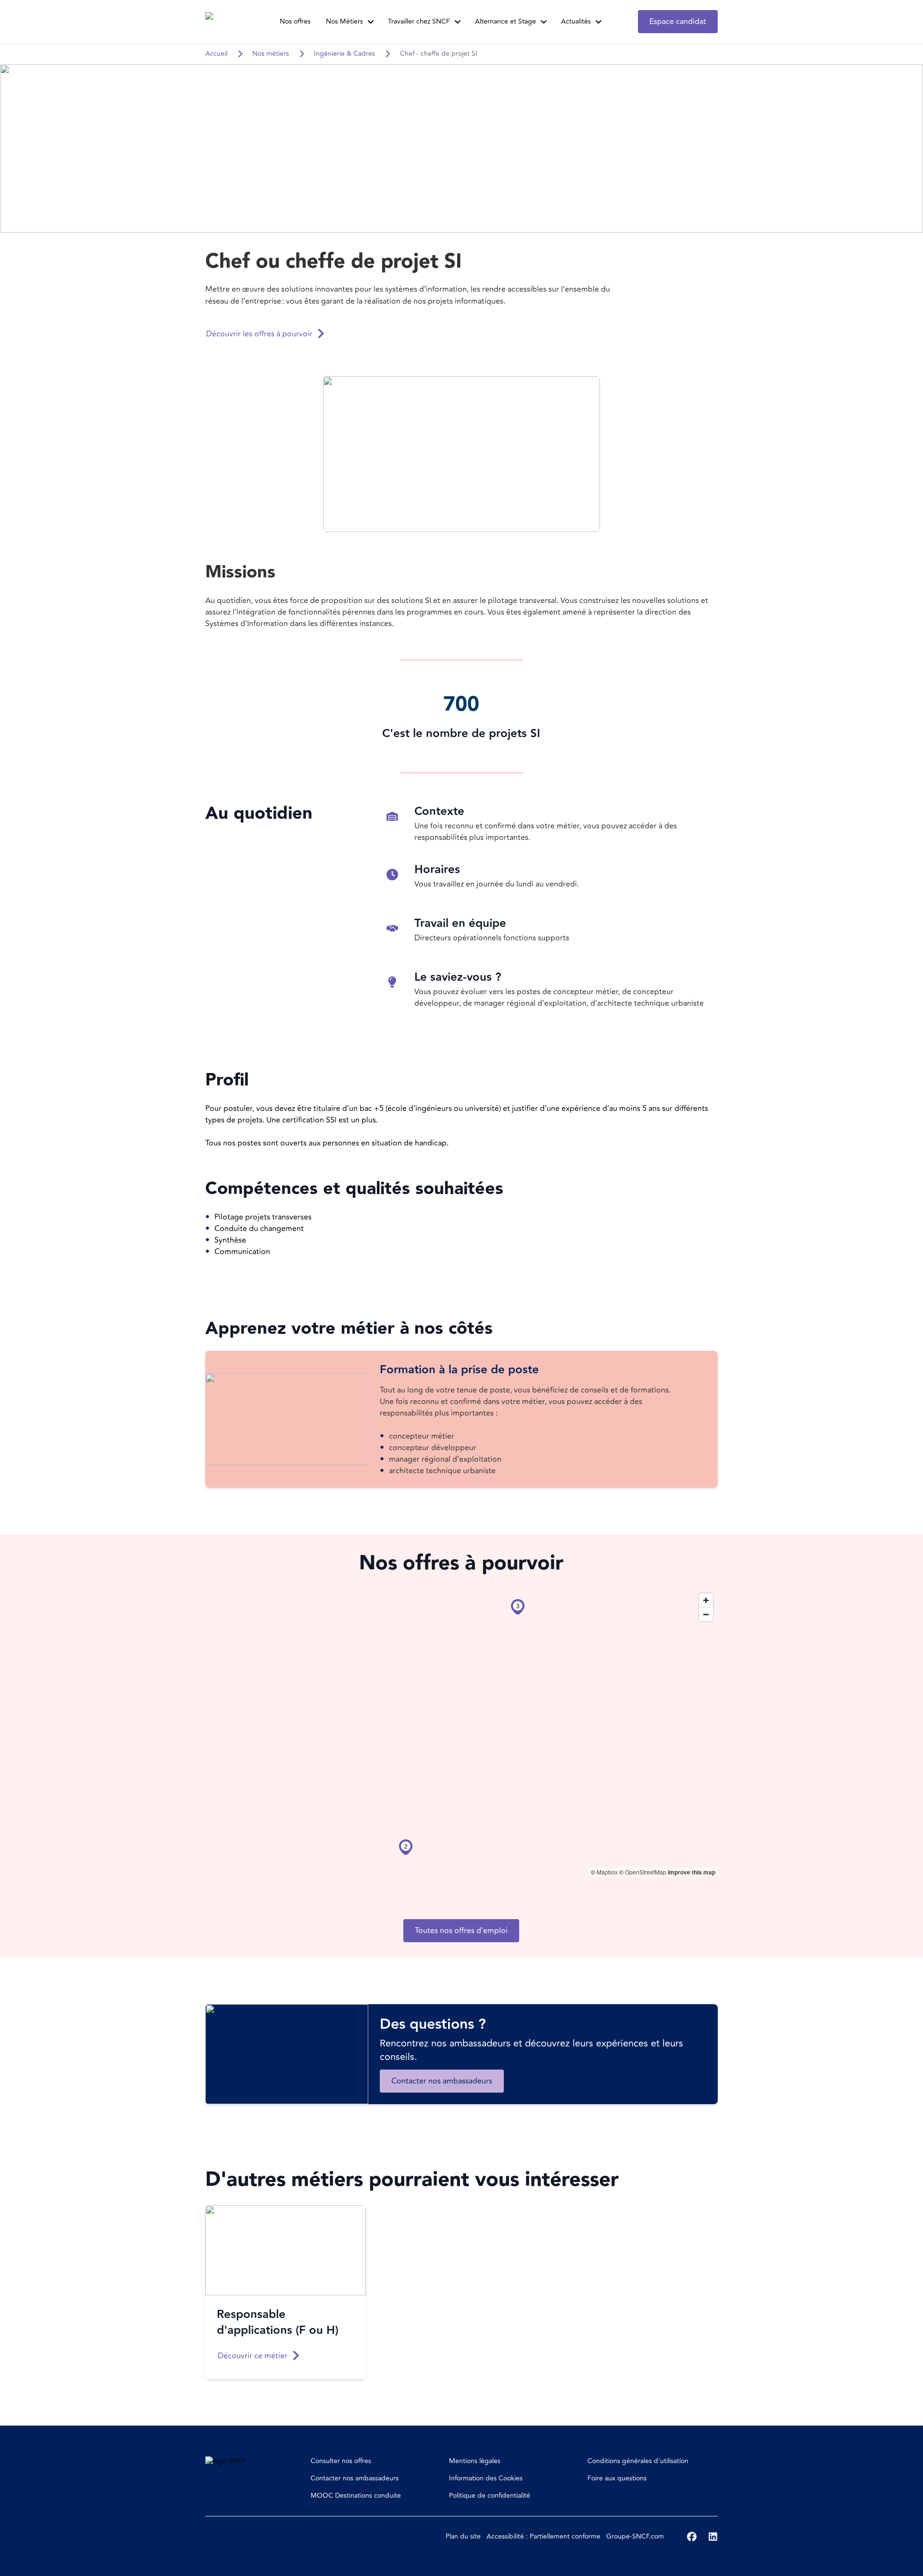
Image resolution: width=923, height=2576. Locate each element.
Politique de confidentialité (490, 2496)
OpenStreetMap (646, 1872)
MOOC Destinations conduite (356, 2496)
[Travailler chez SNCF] (458, 22)
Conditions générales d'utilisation (638, 2461)
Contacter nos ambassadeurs (355, 2478)
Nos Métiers (344, 21)
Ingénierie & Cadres (344, 54)
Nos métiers (271, 54)
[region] (462, 1733)
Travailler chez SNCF (419, 21)
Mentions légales (475, 2461)
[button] (461, 454)
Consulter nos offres (341, 2461)
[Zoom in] (706, 1600)
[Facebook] (692, 2537)
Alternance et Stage (505, 21)
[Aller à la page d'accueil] (224, 22)
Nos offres (295, 21)
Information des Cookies (486, 2478)
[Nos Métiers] (371, 22)
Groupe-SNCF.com (635, 2536)
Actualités (576, 21)
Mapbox (607, 1872)
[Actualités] (599, 22)
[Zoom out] (706, 1614)
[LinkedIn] (713, 2537)
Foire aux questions (617, 2478)
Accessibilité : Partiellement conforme (543, 2536)
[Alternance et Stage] (544, 22)
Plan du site (463, 2536)
